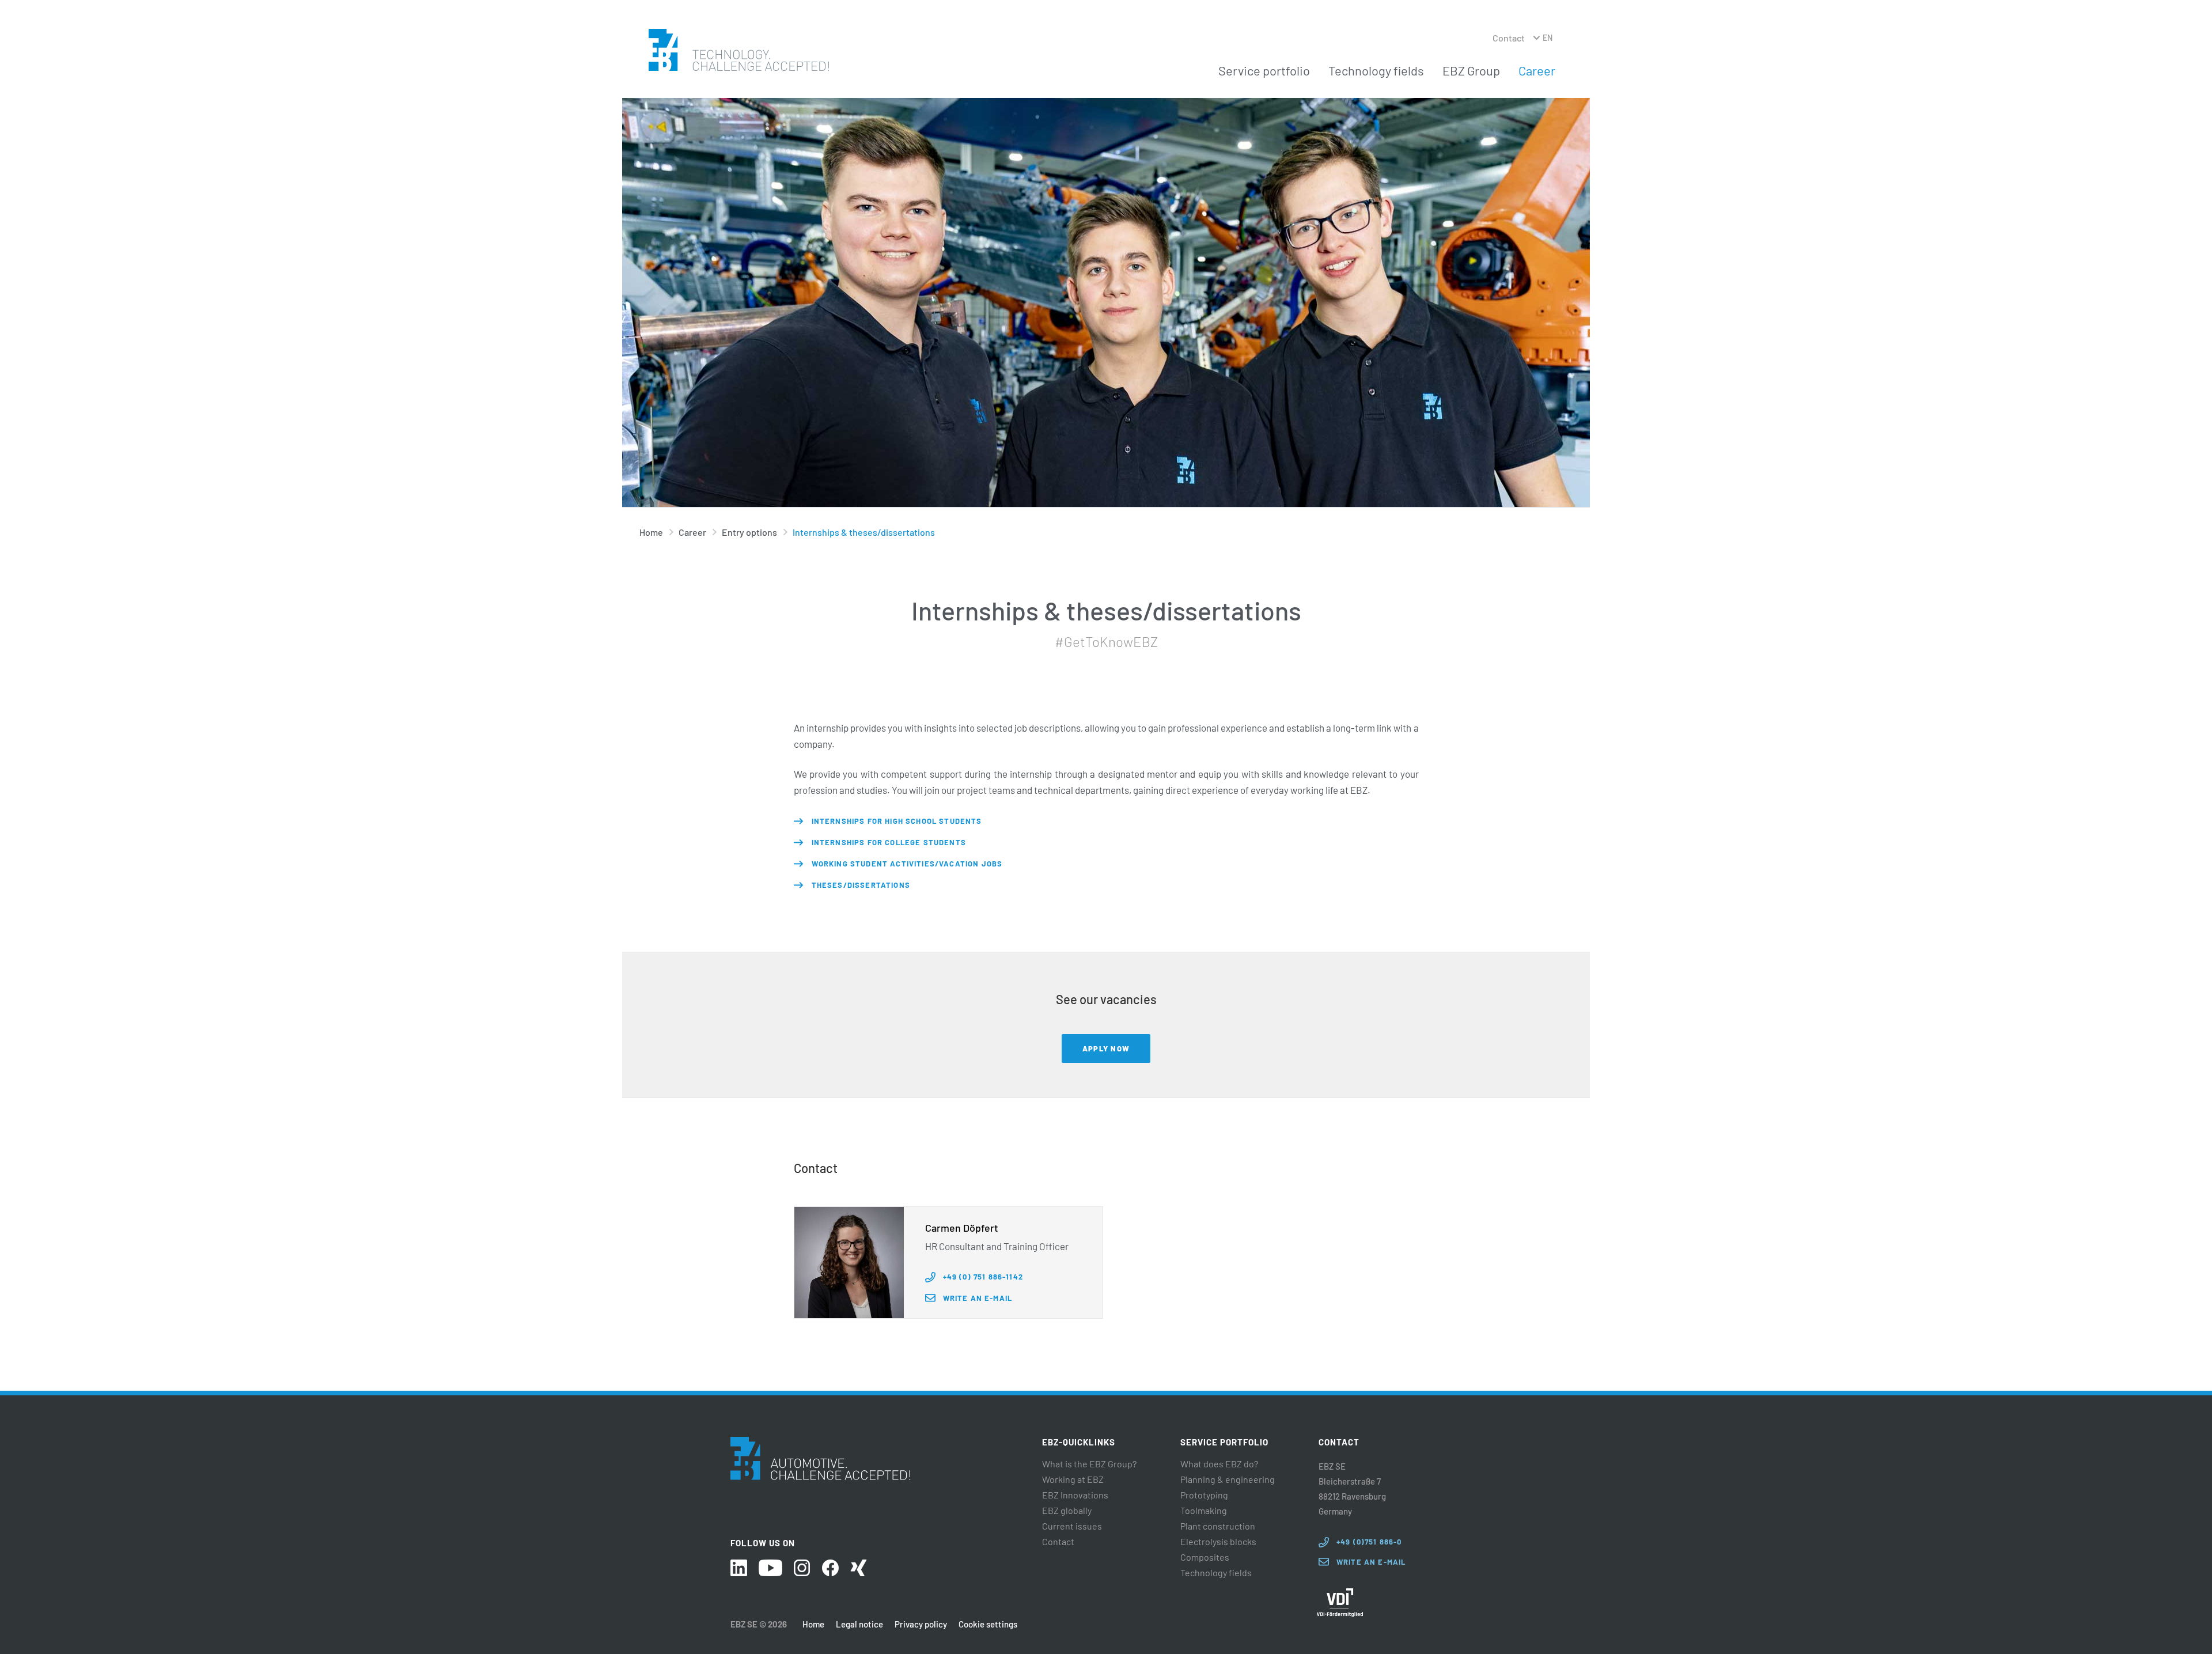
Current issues (1072, 1526)
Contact (1509, 38)
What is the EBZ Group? (1089, 1464)
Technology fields (1376, 70)
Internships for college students (889, 842)
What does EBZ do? (1219, 1464)
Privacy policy (921, 1624)
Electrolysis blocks (1218, 1542)
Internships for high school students (897, 821)
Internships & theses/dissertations (864, 532)
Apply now (1106, 1049)
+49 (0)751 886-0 (1369, 1542)
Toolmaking (1204, 1511)
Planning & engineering (1228, 1479)
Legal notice (859, 1624)
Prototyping (1204, 1495)
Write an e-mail (978, 1298)
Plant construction (1218, 1526)
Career (1537, 70)
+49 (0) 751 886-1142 (983, 1277)
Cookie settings (988, 1624)
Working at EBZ (1073, 1479)
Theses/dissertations (861, 885)
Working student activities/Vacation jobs (907, 864)
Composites (1205, 1557)
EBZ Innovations (1075, 1495)
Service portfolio (1264, 70)
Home (651, 532)
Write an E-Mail (1371, 1562)
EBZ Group (1471, 70)
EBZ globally (1067, 1511)
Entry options (749, 532)
